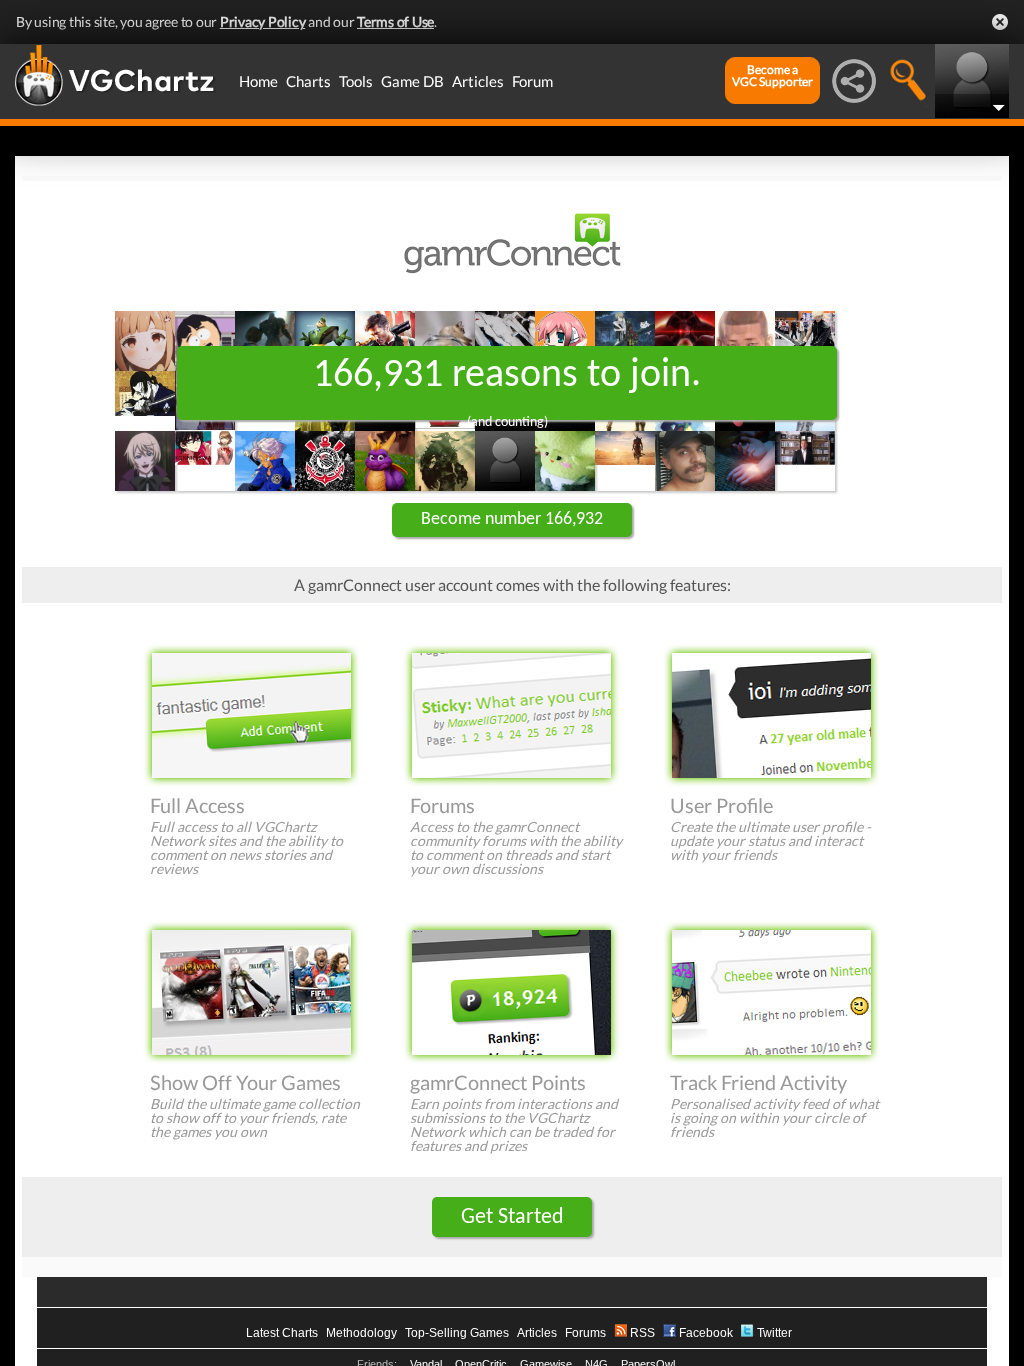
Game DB (412, 81)
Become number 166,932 (512, 519)
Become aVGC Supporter (772, 76)
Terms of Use (395, 21)
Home (258, 81)
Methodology (361, 1333)
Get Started (512, 1217)
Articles (478, 81)
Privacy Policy (263, 21)
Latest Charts (282, 1333)
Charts (308, 81)
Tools (356, 81)
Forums (585, 1333)
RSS (642, 1333)
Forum (532, 81)
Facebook (706, 1333)
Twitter (774, 1333)
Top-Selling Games (457, 1333)
